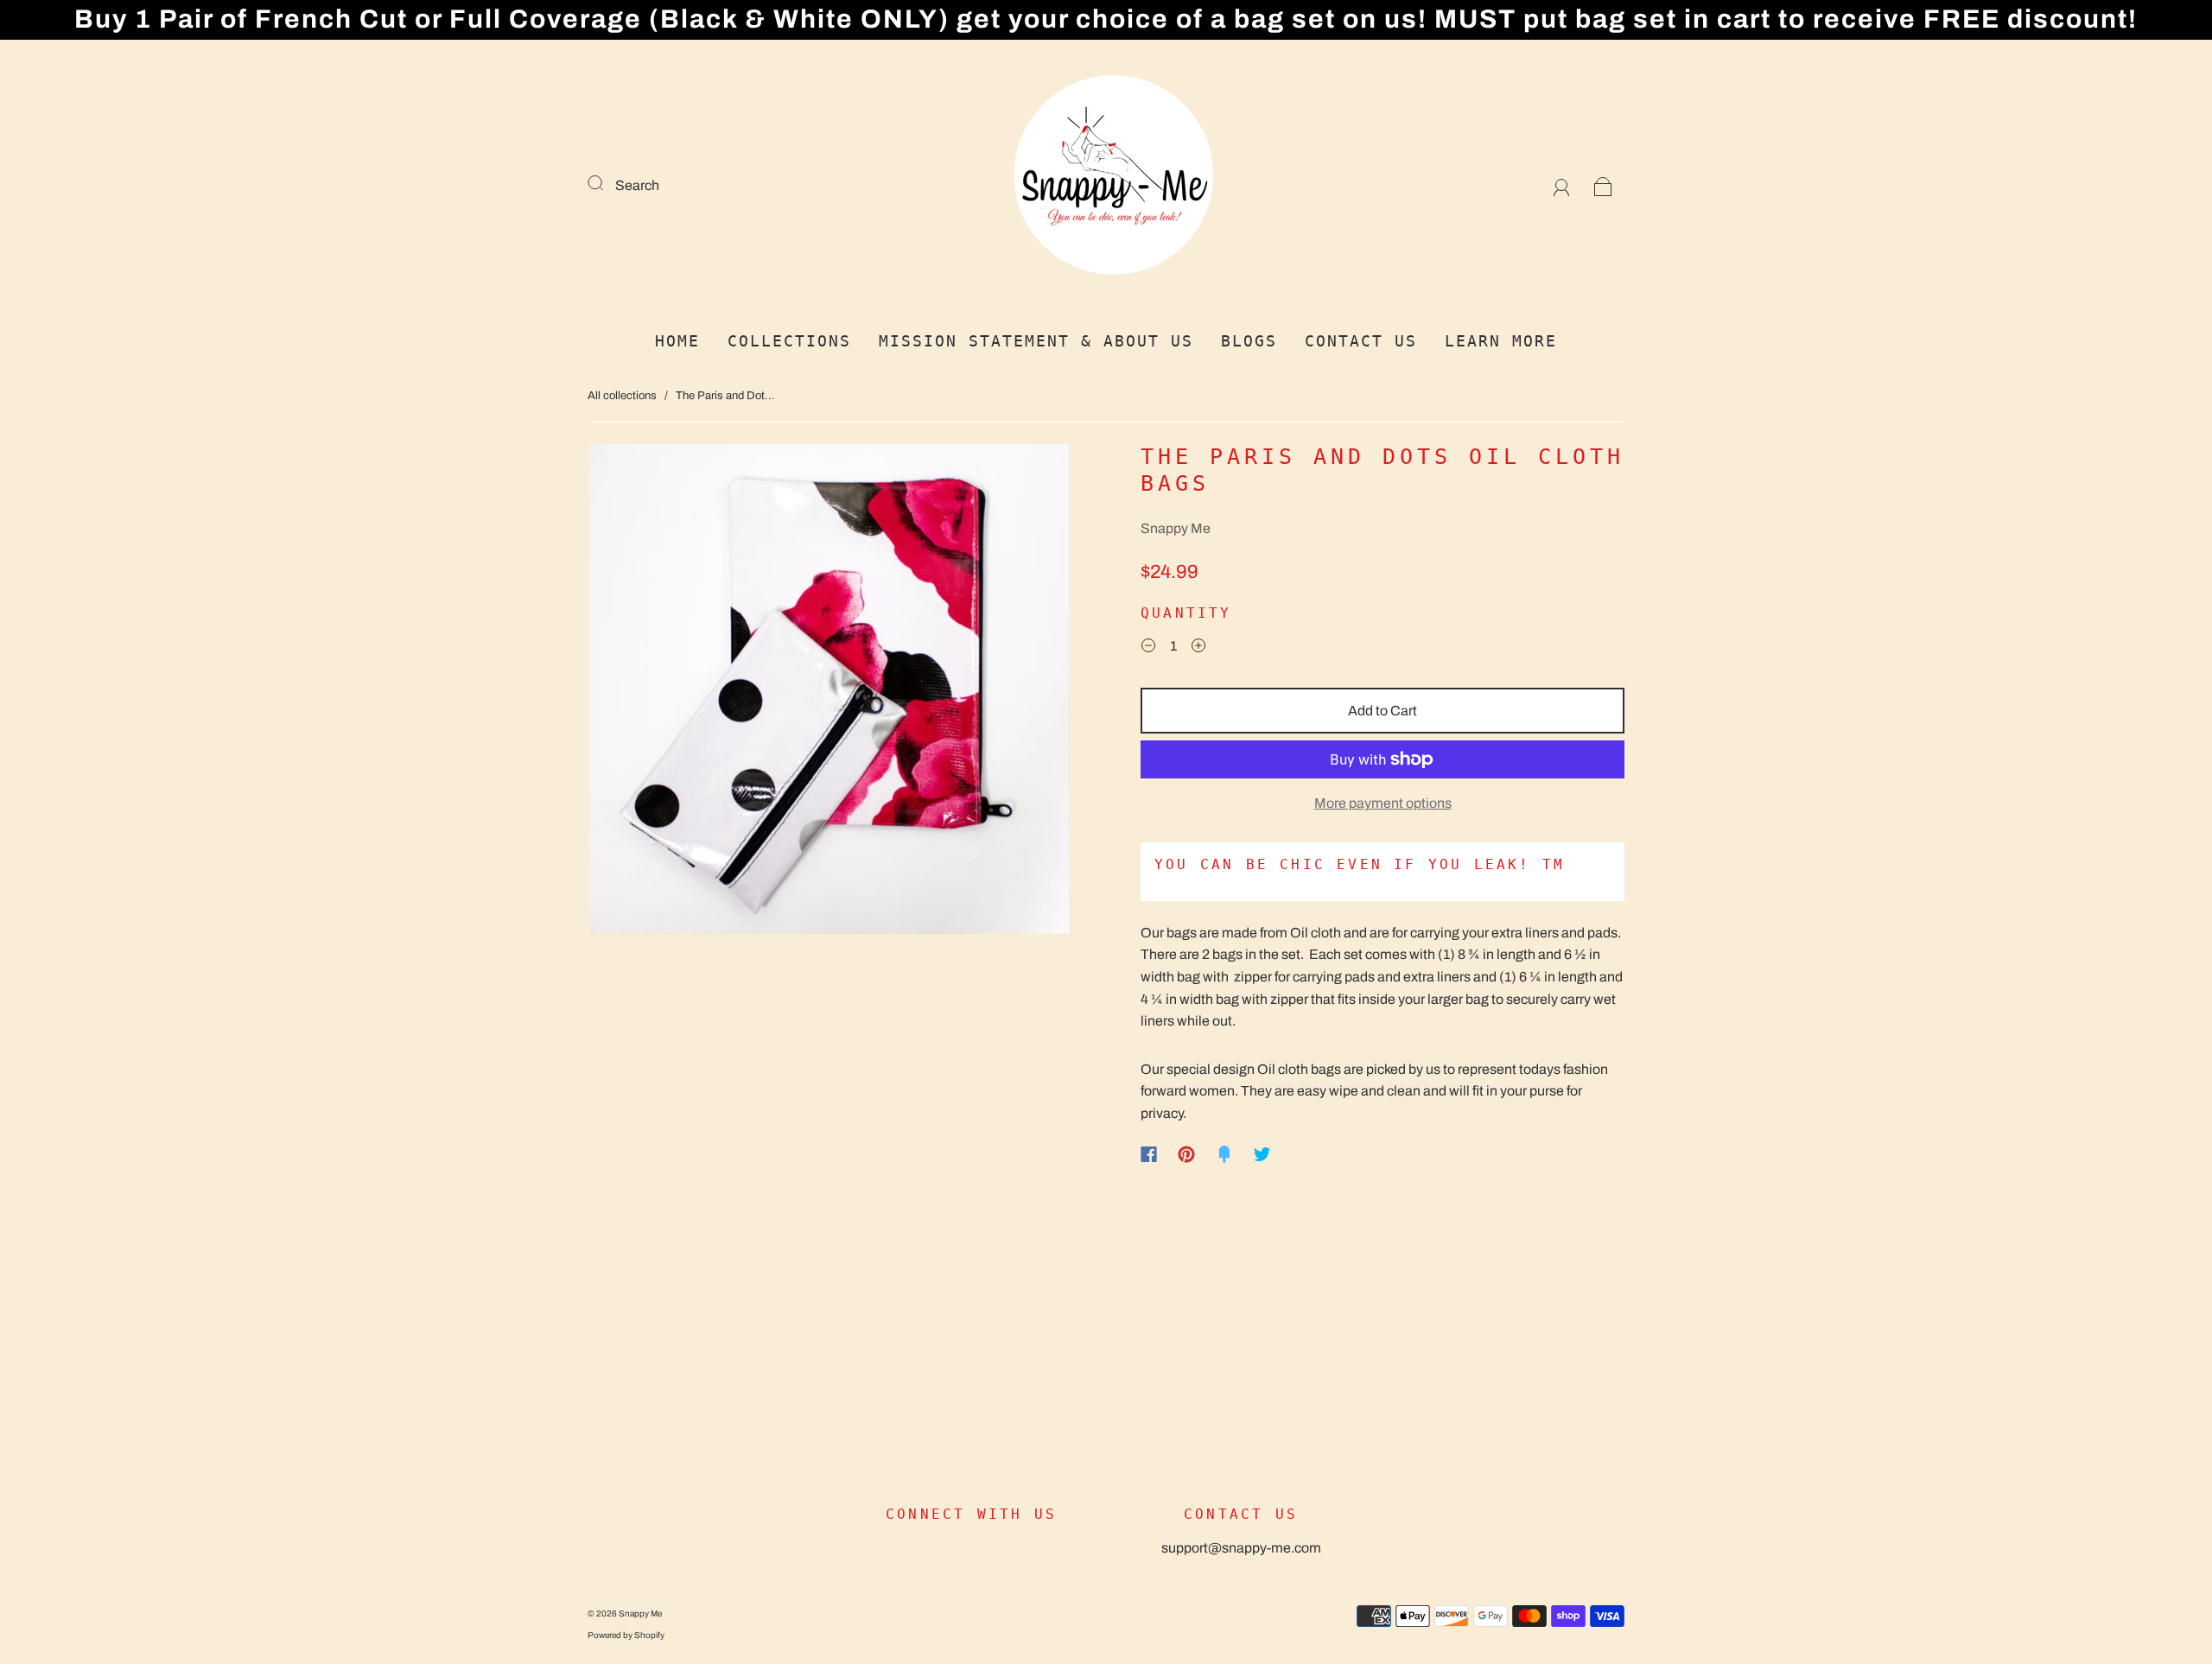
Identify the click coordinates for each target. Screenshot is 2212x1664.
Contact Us (1361, 341)
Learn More (1501, 341)
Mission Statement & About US (1036, 341)
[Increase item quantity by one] (1198, 648)
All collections (622, 396)
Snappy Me (1176, 528)
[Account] (1562, 185)
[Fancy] (1224, 1154)
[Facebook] (1149, 1154)
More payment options (1383, 803)
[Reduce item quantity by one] (1148, 648)
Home (677, 341)
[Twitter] (1262, 1154)
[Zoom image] (829, 692)
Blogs (1249, 341)
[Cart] (1603, 185)
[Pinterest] (1186, 1154)
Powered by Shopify (626, 1635)
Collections (789, 341)
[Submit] (607, 183)
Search (637, 185)
